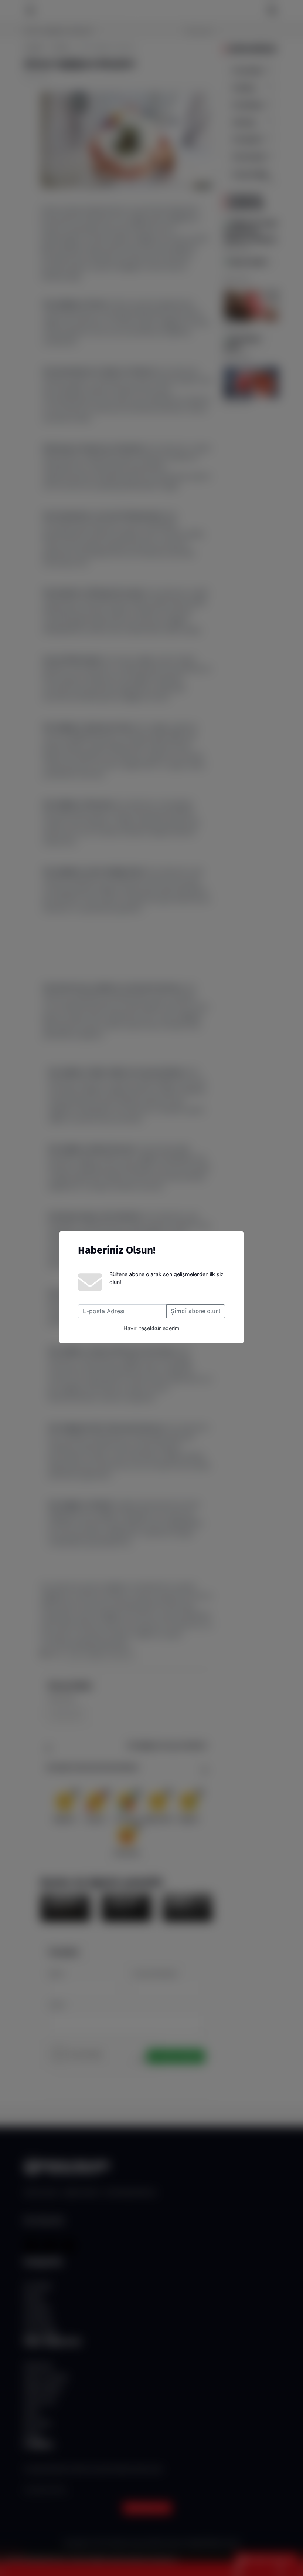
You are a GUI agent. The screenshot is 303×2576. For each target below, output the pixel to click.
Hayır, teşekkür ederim (151, 1328)
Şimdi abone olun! (196, 1311)
